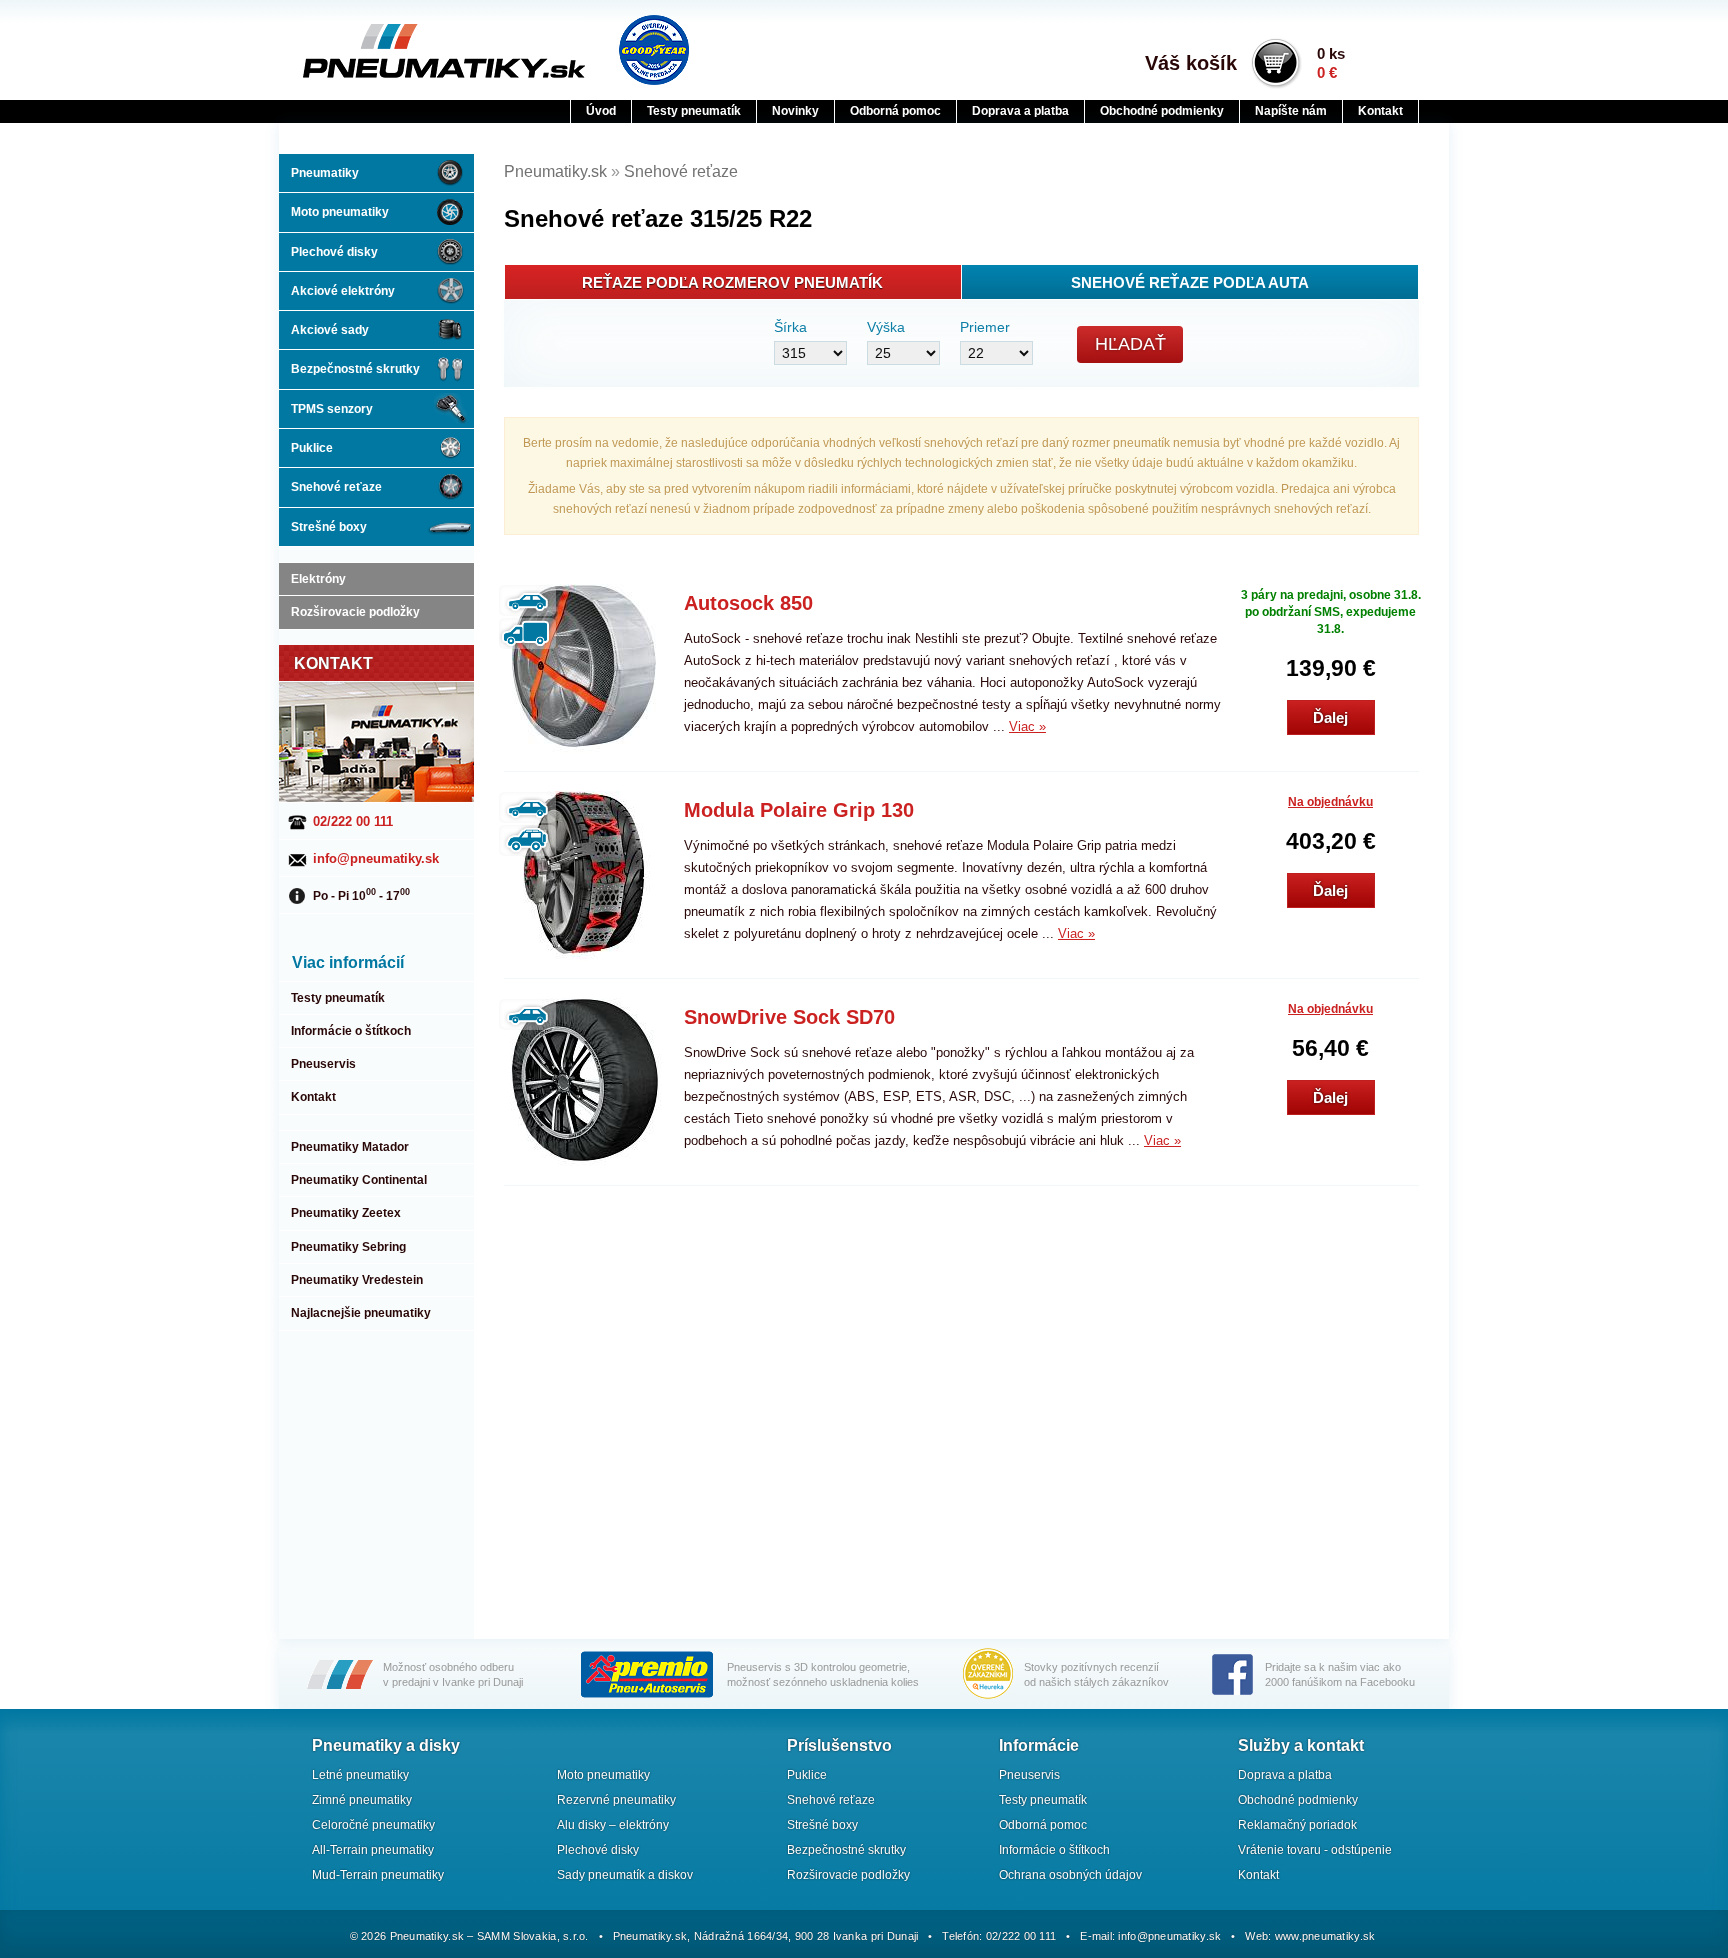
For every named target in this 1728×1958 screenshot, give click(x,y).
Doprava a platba (1020, 111)
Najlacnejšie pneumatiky (361, 1313)
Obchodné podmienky (1162, 111)
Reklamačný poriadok (1297, 1825)
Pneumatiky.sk (401, 51)
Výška (886, 327)
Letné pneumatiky (360, 1775)
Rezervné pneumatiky (616, 1800)
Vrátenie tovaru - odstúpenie (1315, 1850)
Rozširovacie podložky (355, 612)
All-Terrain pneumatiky (373, 1850)
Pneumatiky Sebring (348, 1247)
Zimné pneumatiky (362, 1800)
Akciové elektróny (343, 291)
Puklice (312, 448)
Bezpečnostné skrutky (355, 369)
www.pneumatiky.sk (1325, 1936)
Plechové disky (334, 252)
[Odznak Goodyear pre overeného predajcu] (654, 50)
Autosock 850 (748, 603)
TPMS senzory (332, 409)
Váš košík (1191, 63)
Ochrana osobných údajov (1070, 1875)
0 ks (1331, 63)
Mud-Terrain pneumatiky (378, 1875)
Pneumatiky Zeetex (346, 1213)
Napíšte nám (1291, 111)
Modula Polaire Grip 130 (799, 810)
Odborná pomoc (895, 111)
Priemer (985, 327)
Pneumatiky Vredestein (357, 1280)
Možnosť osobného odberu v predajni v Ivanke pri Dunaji (453, 1674)
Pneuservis (323, 1064)
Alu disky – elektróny (613, 1825)
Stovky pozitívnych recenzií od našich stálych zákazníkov (1096, 1674)
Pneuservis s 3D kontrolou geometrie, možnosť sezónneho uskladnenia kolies (823, 1674)
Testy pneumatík (694, 111)
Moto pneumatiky (340, 212)
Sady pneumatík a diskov (625, 1875)
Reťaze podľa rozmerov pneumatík (732, 282)
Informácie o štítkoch (351, 1031)
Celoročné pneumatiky (373, 1825)
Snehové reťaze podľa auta (1190, 282)
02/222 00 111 (353, 821)
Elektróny (318, 579)
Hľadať (1130, 344)
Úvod (601, 111)
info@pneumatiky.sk (376, 858)
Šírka (790, 327)
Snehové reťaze (336, 487)
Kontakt (1380, 111)
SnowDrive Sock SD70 (789, 1017)
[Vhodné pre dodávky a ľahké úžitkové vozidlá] (527, 633)
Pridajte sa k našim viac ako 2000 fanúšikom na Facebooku (1340, 1674)
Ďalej (1330, 717)
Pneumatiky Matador (350, 1147)
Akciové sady (330, 330)
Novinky (795, 111)
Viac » (1027, 726)
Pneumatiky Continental (359, 1180)
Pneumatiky (325, 173)
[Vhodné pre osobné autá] (527, 600)
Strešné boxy (329, 527)
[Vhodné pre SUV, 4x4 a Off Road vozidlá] (527, 840)
